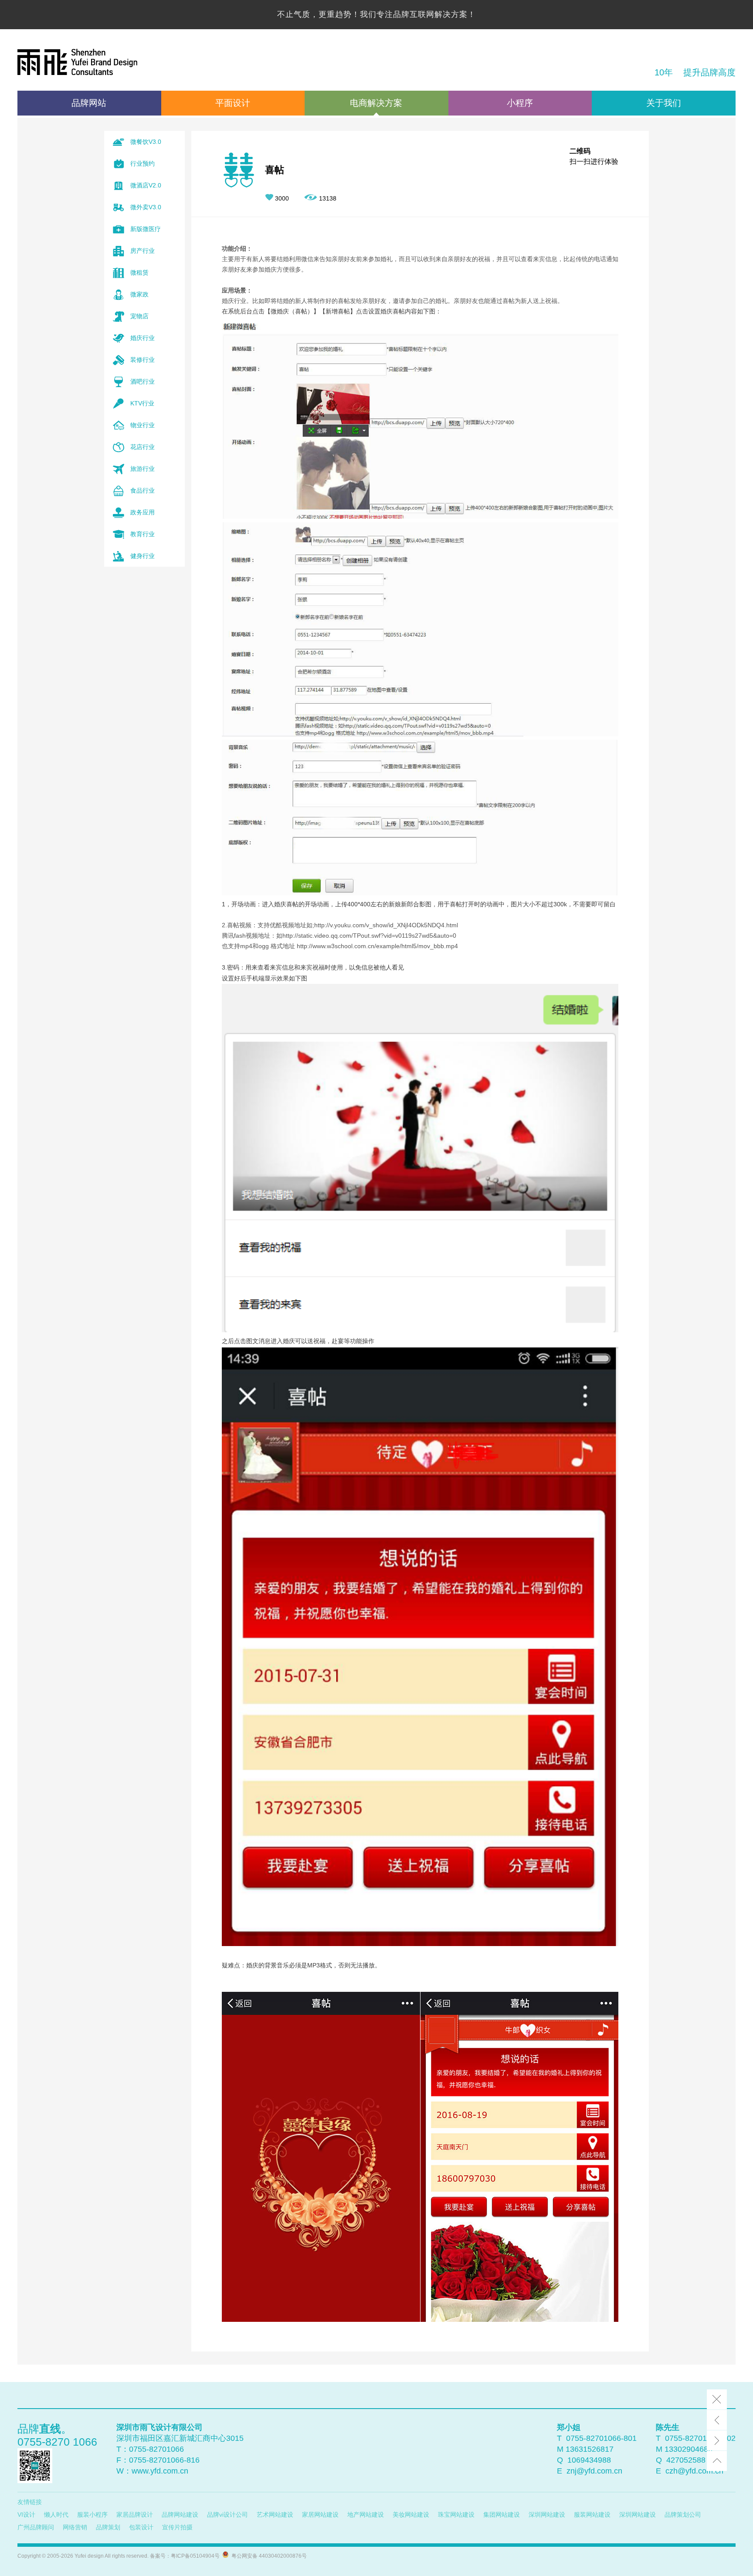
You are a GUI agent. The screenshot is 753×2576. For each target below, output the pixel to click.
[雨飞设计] (77, 63)
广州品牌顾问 (36, 2527)
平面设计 (233, 103)
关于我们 (664, 103)
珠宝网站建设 (456, 2515)
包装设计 (141, 2527)
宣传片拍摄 (177, 2527)
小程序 (520, 103)
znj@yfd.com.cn (594, 2471)
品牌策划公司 (683, 2515)
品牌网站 (89, 103)
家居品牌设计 (135, 2515)
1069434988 (589, 2460)
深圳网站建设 (547, 2515)
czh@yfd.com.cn (694, 2471)
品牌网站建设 (180, 2515)
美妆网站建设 (411, 2515)
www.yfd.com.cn (160, 2471)
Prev (717, 2420)
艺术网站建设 (275, 2515)
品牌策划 (108, 2527)
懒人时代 (56, 2515)
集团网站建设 (502, 2515)
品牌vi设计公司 (227, 2515)
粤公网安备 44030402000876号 (268, 2556)
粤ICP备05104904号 (195, 2556)
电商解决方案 (376, 103)
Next (717, 2440)
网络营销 (75, 2527)
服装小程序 (92, 2515)
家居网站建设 (320, 2515)
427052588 (686, 2460)
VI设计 (26, 2515)
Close (717, 2399)
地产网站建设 (366, 2515)
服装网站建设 (592, 2515)
